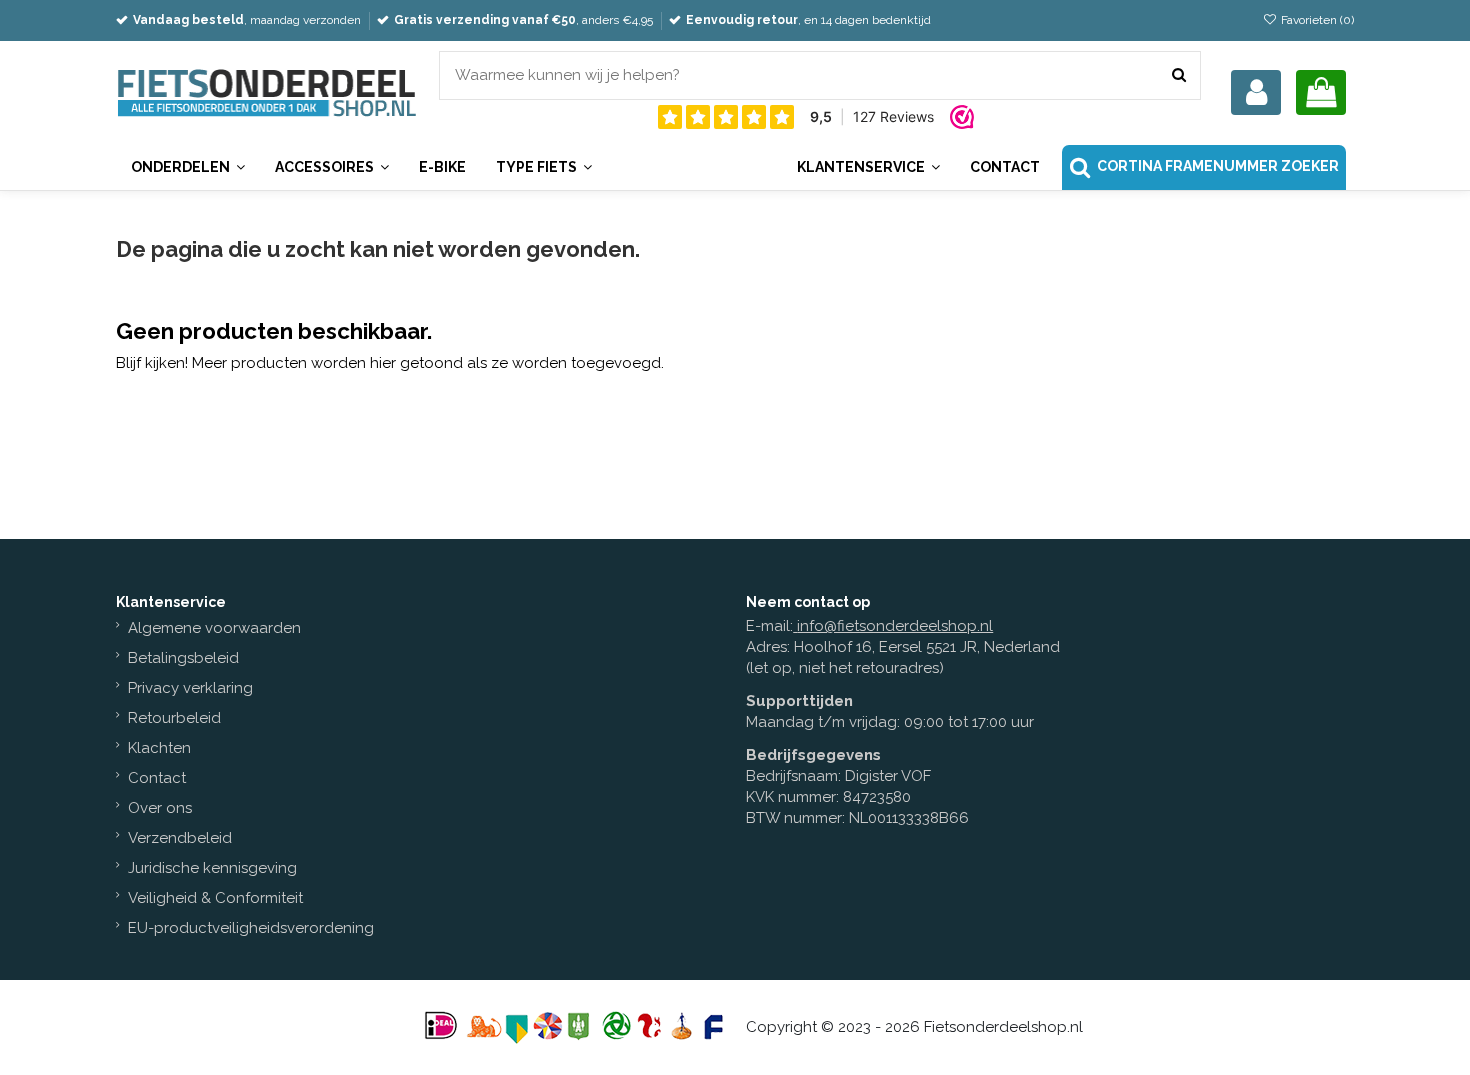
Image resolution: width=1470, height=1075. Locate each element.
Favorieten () (1315, 20)
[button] (868, 167)
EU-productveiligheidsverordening (251, 928)
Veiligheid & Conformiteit (215, 898)
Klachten (159, 748)
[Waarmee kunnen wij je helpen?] (1179, 75)
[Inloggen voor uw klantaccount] (1256, 92)
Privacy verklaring (190, 688)
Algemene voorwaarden (214, 628)
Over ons (160, 808)
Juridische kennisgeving (212, 868)
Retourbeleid (174, 718)
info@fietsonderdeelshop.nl (895, 626)
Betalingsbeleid (183, 658)
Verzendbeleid (180, 838)
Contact (157, 778)
